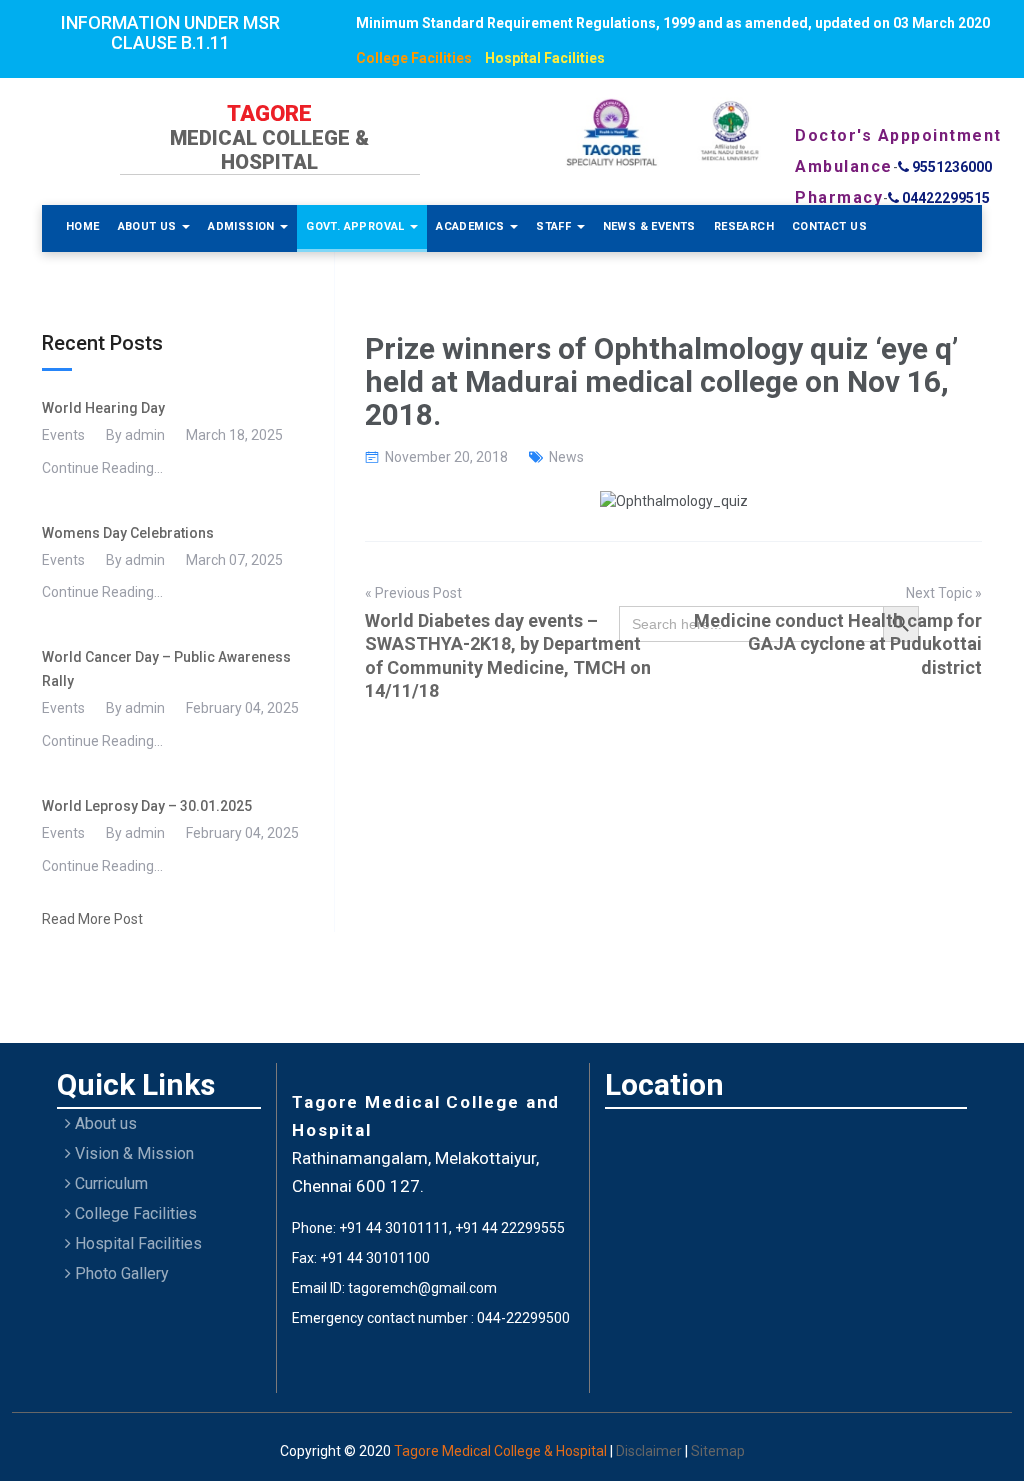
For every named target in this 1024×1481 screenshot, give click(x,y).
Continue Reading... (102, 468)
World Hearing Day (103, 408)
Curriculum (109, 1183)
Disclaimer (650, 1451)
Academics (472, 226)
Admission (243, 226)
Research (744, 226)
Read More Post (92, 919)
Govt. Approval (357, 226)
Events (63, 435)
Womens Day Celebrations (128, 533)
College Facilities (414, 58)
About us (104, 1123)
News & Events (649, 226)
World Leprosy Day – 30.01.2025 (147, 806)
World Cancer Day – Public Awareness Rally (166, 669)
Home (83, 226)
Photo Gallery (120, 1273)
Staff (555, 226)
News (566, 457)
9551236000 (950, 167)
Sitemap (718, 1451)
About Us (149, 226)
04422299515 (944, 198)
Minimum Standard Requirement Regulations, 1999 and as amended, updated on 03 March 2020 (673, 23)
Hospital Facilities (545, 58)
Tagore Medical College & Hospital (502, 1451)
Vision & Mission (132, 1153)
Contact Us (829, 226)
